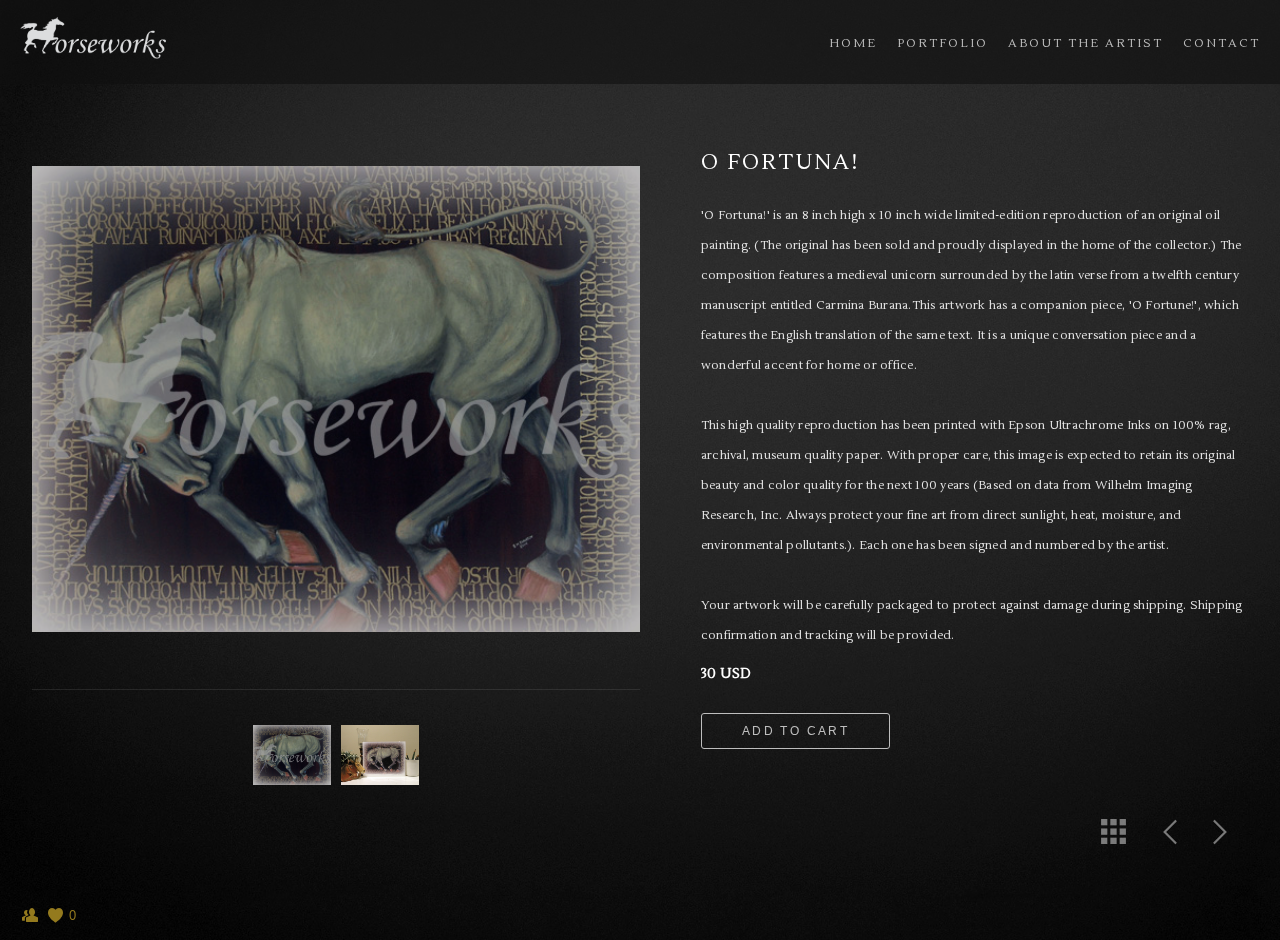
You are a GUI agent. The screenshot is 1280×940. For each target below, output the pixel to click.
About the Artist (1085, 43)
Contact (1221, 43)
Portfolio (942, 43)
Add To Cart (795, 731)
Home (853, 43)
